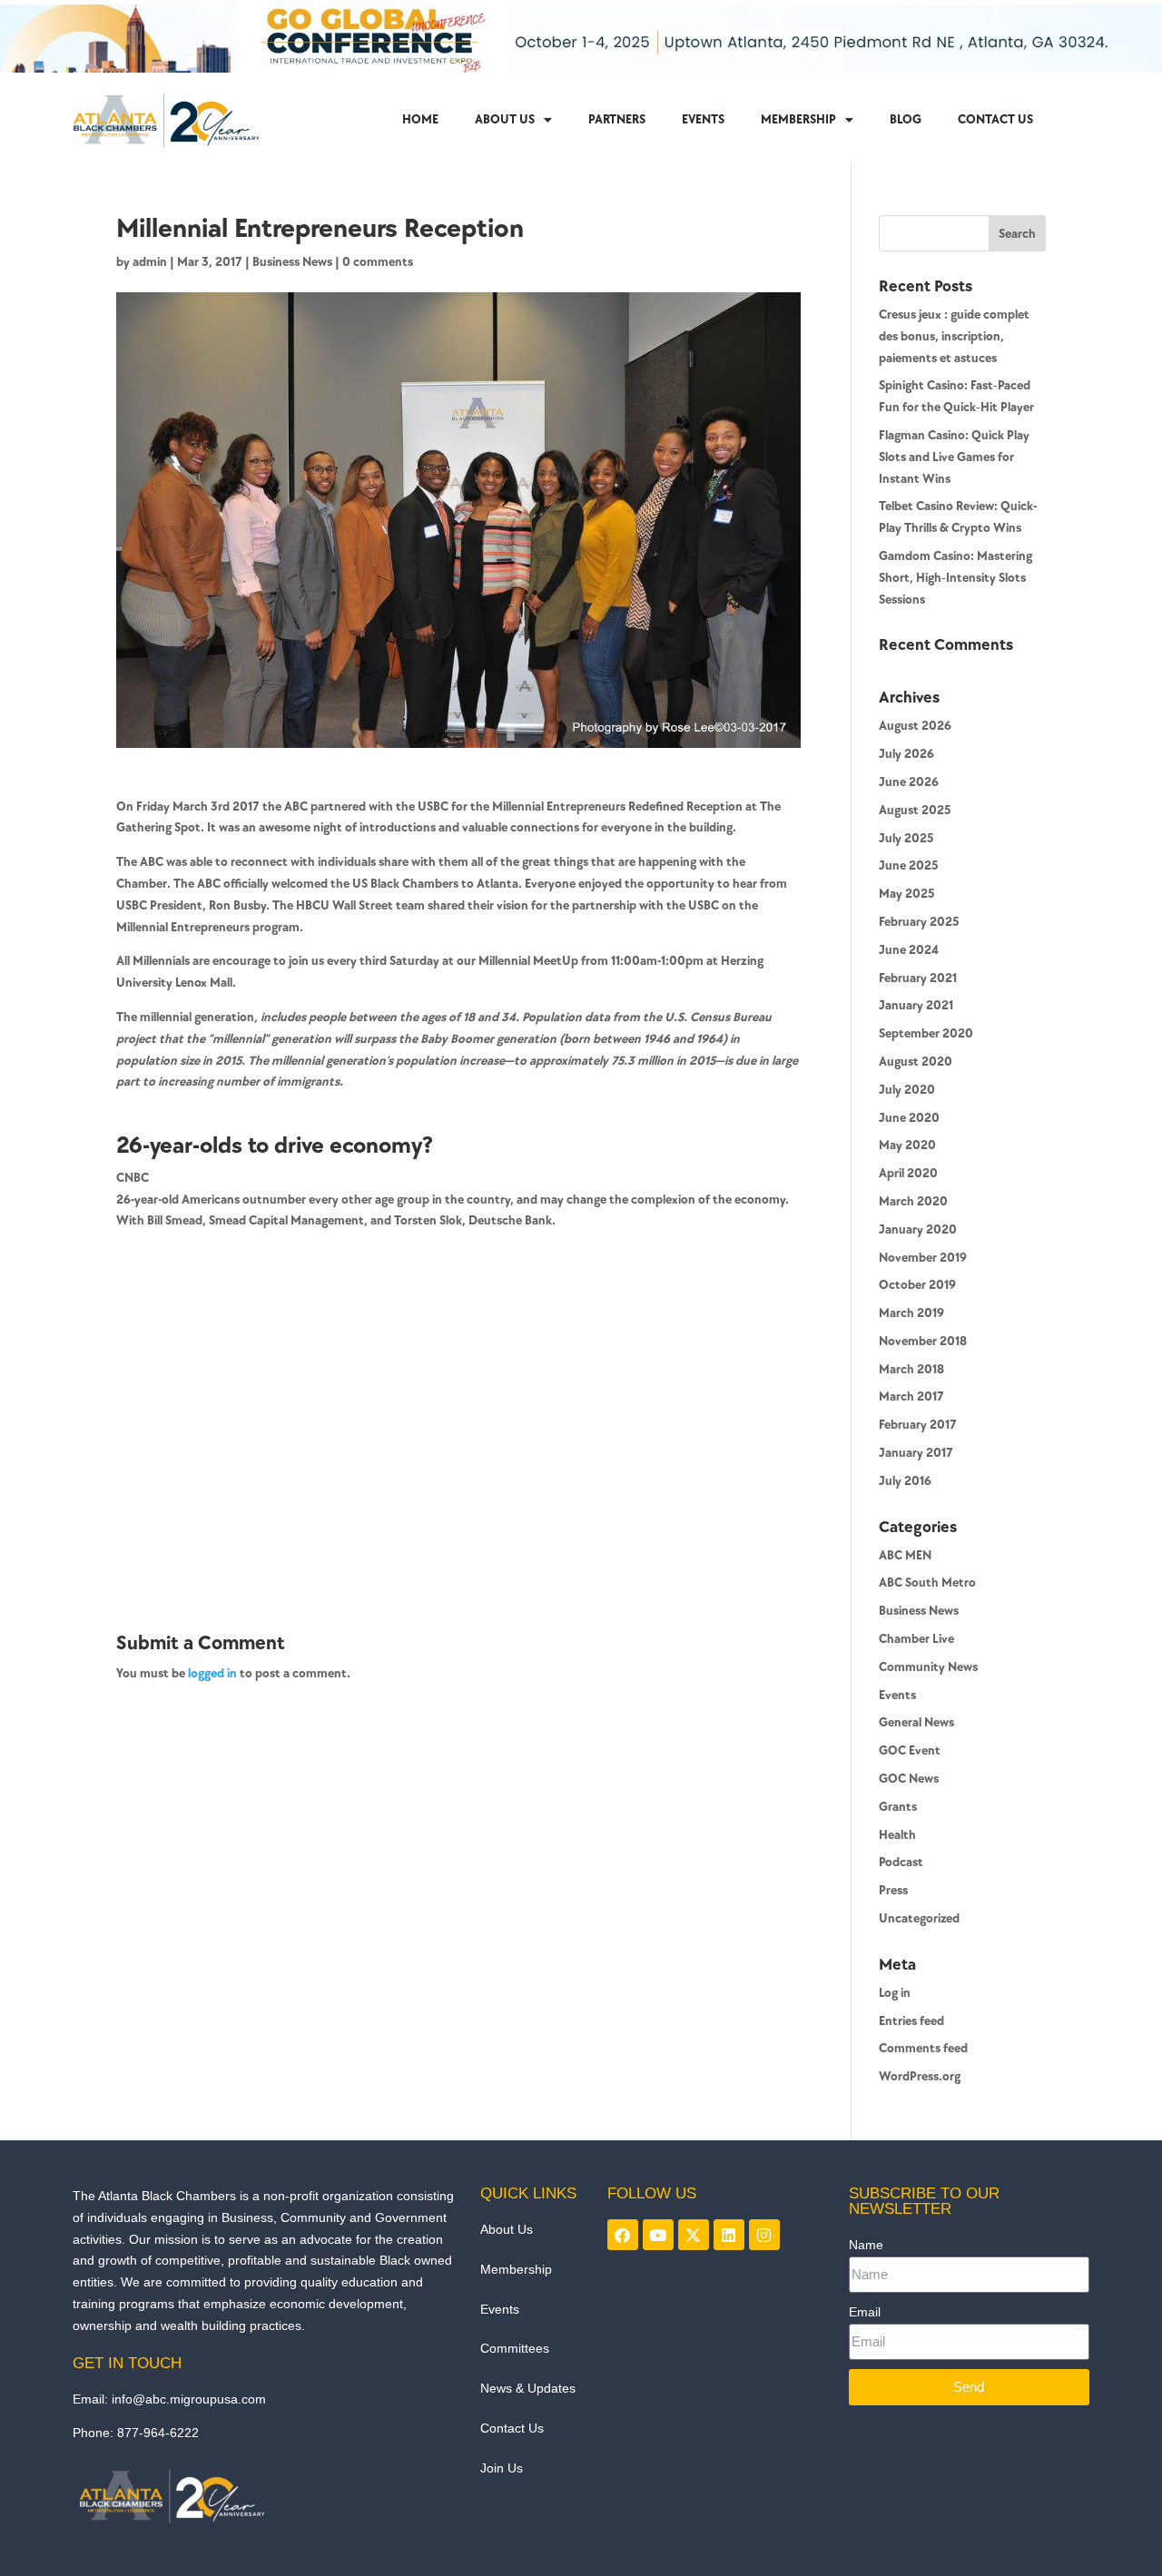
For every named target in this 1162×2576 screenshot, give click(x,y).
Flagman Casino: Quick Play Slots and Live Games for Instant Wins (954, 457)
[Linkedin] (729, 2235)
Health (897, 1835)
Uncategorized (919, 1918)
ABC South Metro (927, 1583)
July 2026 (906, 754)
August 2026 (915, 726)
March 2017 (911, 1396)
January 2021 (916, 1005)
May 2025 (906, 894)
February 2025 (919, 922)
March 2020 (913, 1201)
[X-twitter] (694, 2235)
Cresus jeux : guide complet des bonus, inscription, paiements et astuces (954, 336)
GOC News (909, 1779)
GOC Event (910, 1750)
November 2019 (923, 1258)
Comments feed (923, 2048)
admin (150, 262)
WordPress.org (920, 2076)
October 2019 (917, 1285)
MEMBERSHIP (798, 119)
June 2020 (909, 1118)
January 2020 (918, 1229)
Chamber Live (916, 1639)
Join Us (502, 2468)
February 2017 (918, 1425)
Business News (292, 262)
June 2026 (909, 782)
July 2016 (905, 1481)
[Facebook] (623, 2235)
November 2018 (923, 1341)
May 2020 (907, 1145)
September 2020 (926, 1033)
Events (897, 1695)
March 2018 (911, 1369)
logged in (212, 1673)
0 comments (378, 262)
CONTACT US (995, 119)
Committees (515, 2348)
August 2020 (916, 1062)
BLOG (906, 119)
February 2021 (918, 978)
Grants (898, 1807)
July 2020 (907, 1090)
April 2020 (908, 1173)
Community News (928, 1667)
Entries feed (911, 2021)
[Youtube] (658, 2235)
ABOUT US (505, 119)
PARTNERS (617, 119)
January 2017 (916, 1453)
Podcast (901, 1862)
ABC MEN (905, 1555)
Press (893, 1890)
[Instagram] (764, 2235)
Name (866, 2245)
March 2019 (911, 1313)
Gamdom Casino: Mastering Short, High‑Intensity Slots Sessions (955, 578)
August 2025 (915, 810)
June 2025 (908, 865)
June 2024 (909, 950)
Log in (895, 1993)
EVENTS (703, 119)
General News (916, 1722)
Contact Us (512, 2428)
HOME (420, 119)
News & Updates (528, 2388)
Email (865, 2312)
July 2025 (906, 838)
